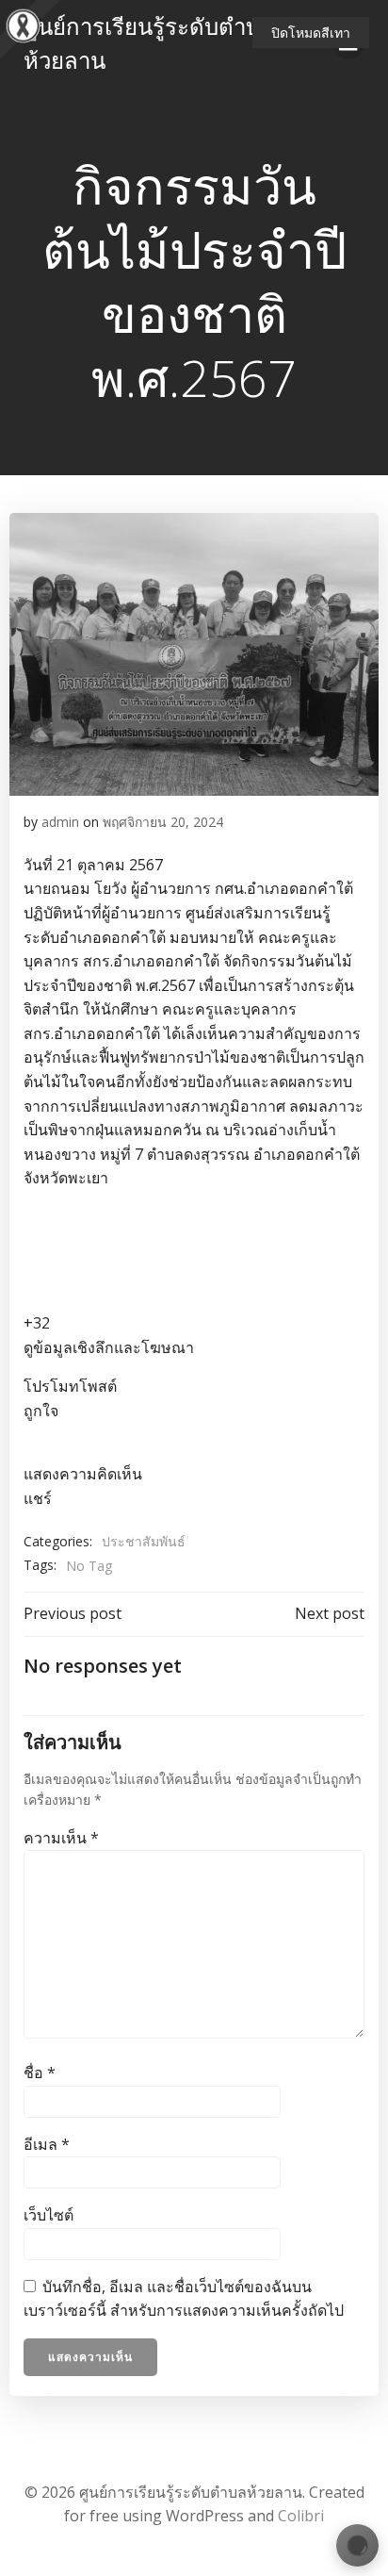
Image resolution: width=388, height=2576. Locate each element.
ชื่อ (40, 2072)
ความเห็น (61, 1838)
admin (60, 822)
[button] (194, 1356)
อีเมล (47, 2144)
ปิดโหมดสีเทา (311, 33)
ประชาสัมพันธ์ (144, 1541)
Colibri (301, 2516)
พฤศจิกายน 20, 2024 (163, 822)
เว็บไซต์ (48, 2215)
